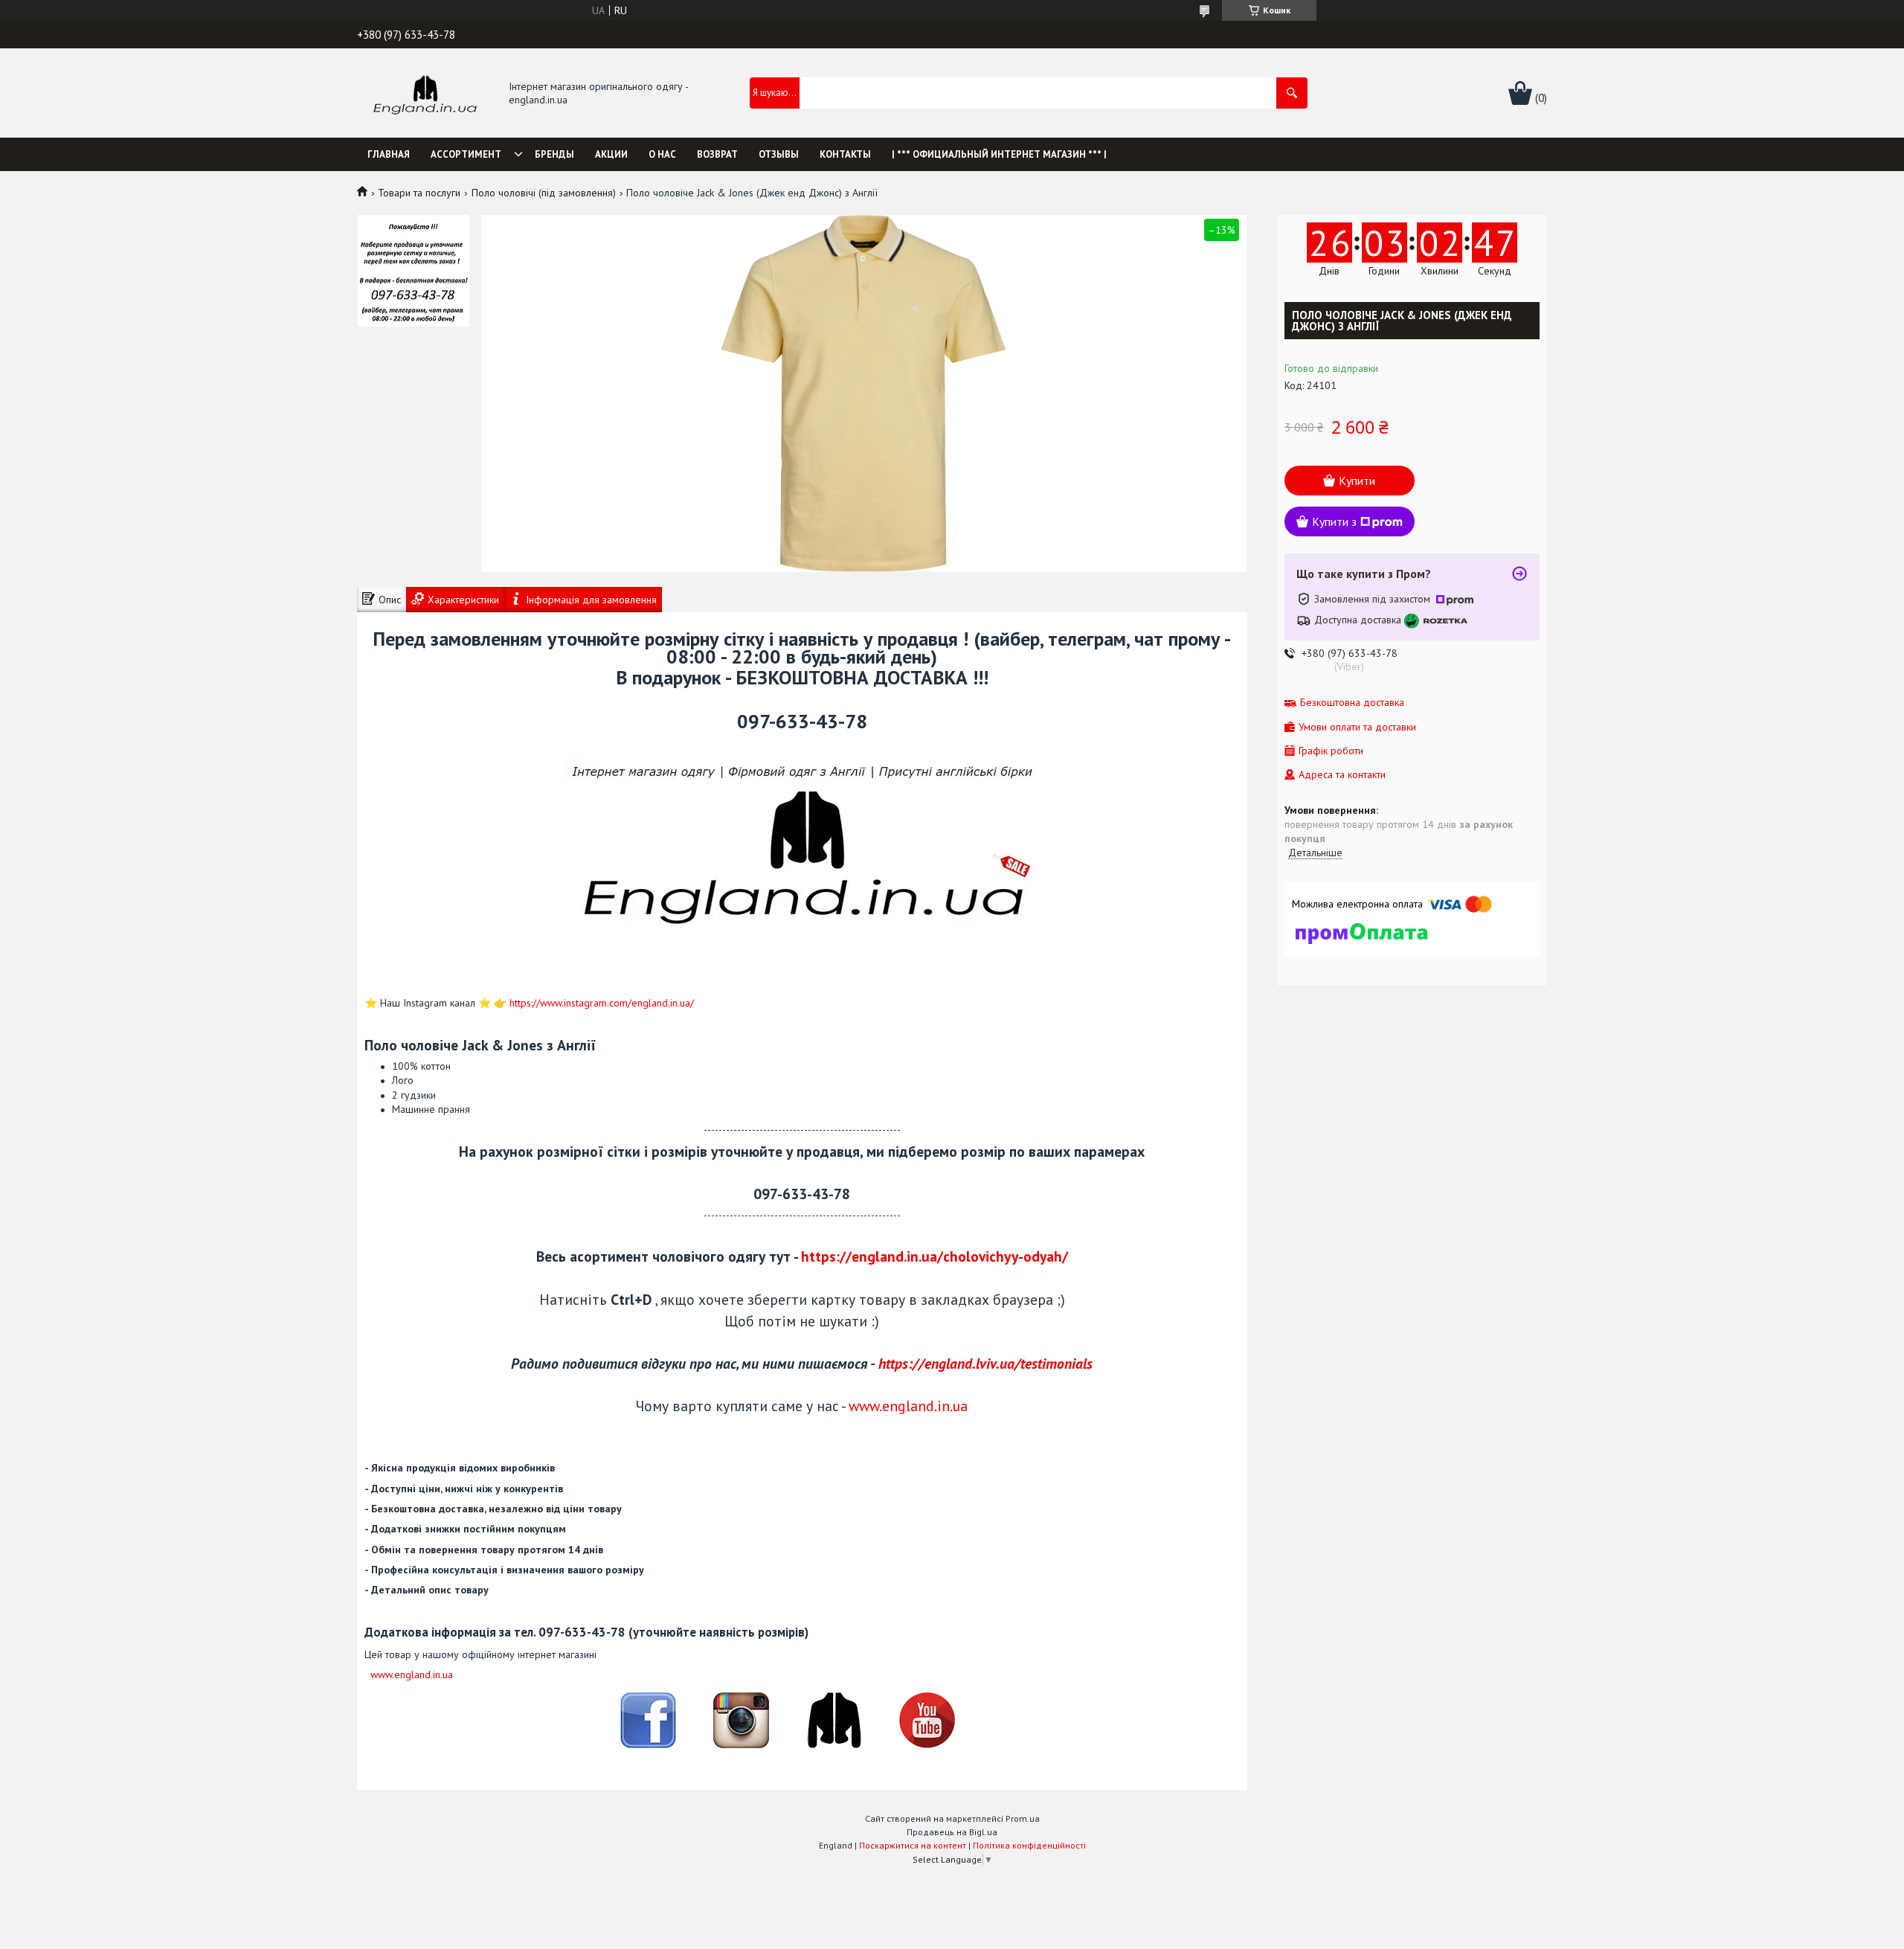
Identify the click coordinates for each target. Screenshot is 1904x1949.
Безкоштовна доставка (1352, 703)
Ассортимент (466, 154)
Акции (611, 154)
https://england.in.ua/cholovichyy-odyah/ (935, 1256)
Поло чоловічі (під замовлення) (544, 193)
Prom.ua (1023, 1818)
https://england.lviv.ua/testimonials (985, 1363)
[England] (425, 94)
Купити (1357, 481)
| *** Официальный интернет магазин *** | (999, 154)
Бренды (554, 154)
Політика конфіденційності (1029, 1845)
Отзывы (779, 154)
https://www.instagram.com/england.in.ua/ (602, 1003)
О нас (662, 154)
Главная (389, 154)
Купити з (1334, 521)
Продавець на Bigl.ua (952, 1832)
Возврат (717, 154)
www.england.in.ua (908, 1406)
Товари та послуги (419, 193)
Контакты (845, 154)
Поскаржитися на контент (913, 1845)
